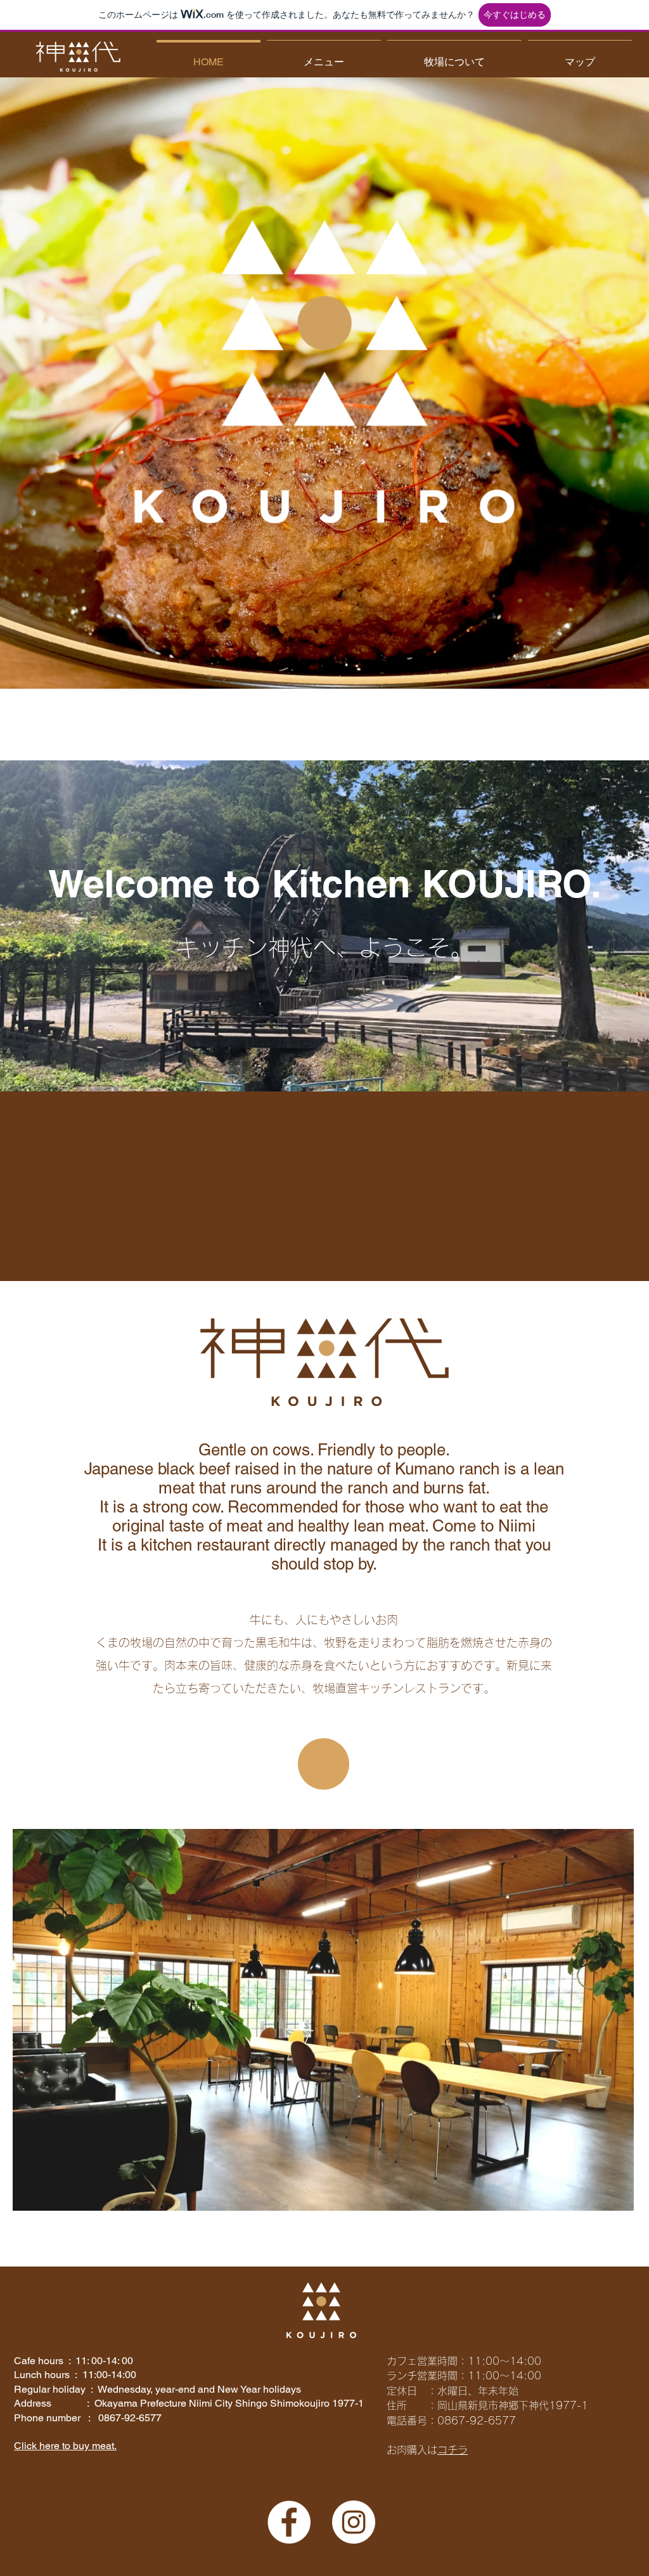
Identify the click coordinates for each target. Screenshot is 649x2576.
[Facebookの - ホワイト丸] (289, 2522)
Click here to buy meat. (65, 2446)
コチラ (453, 2450)
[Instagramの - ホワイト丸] (354, 2522)
